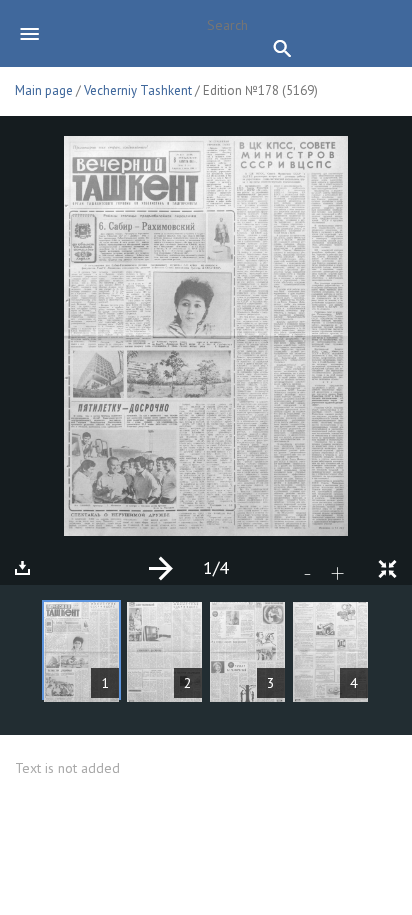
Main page (44, 90)
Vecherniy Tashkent (139, 90)
